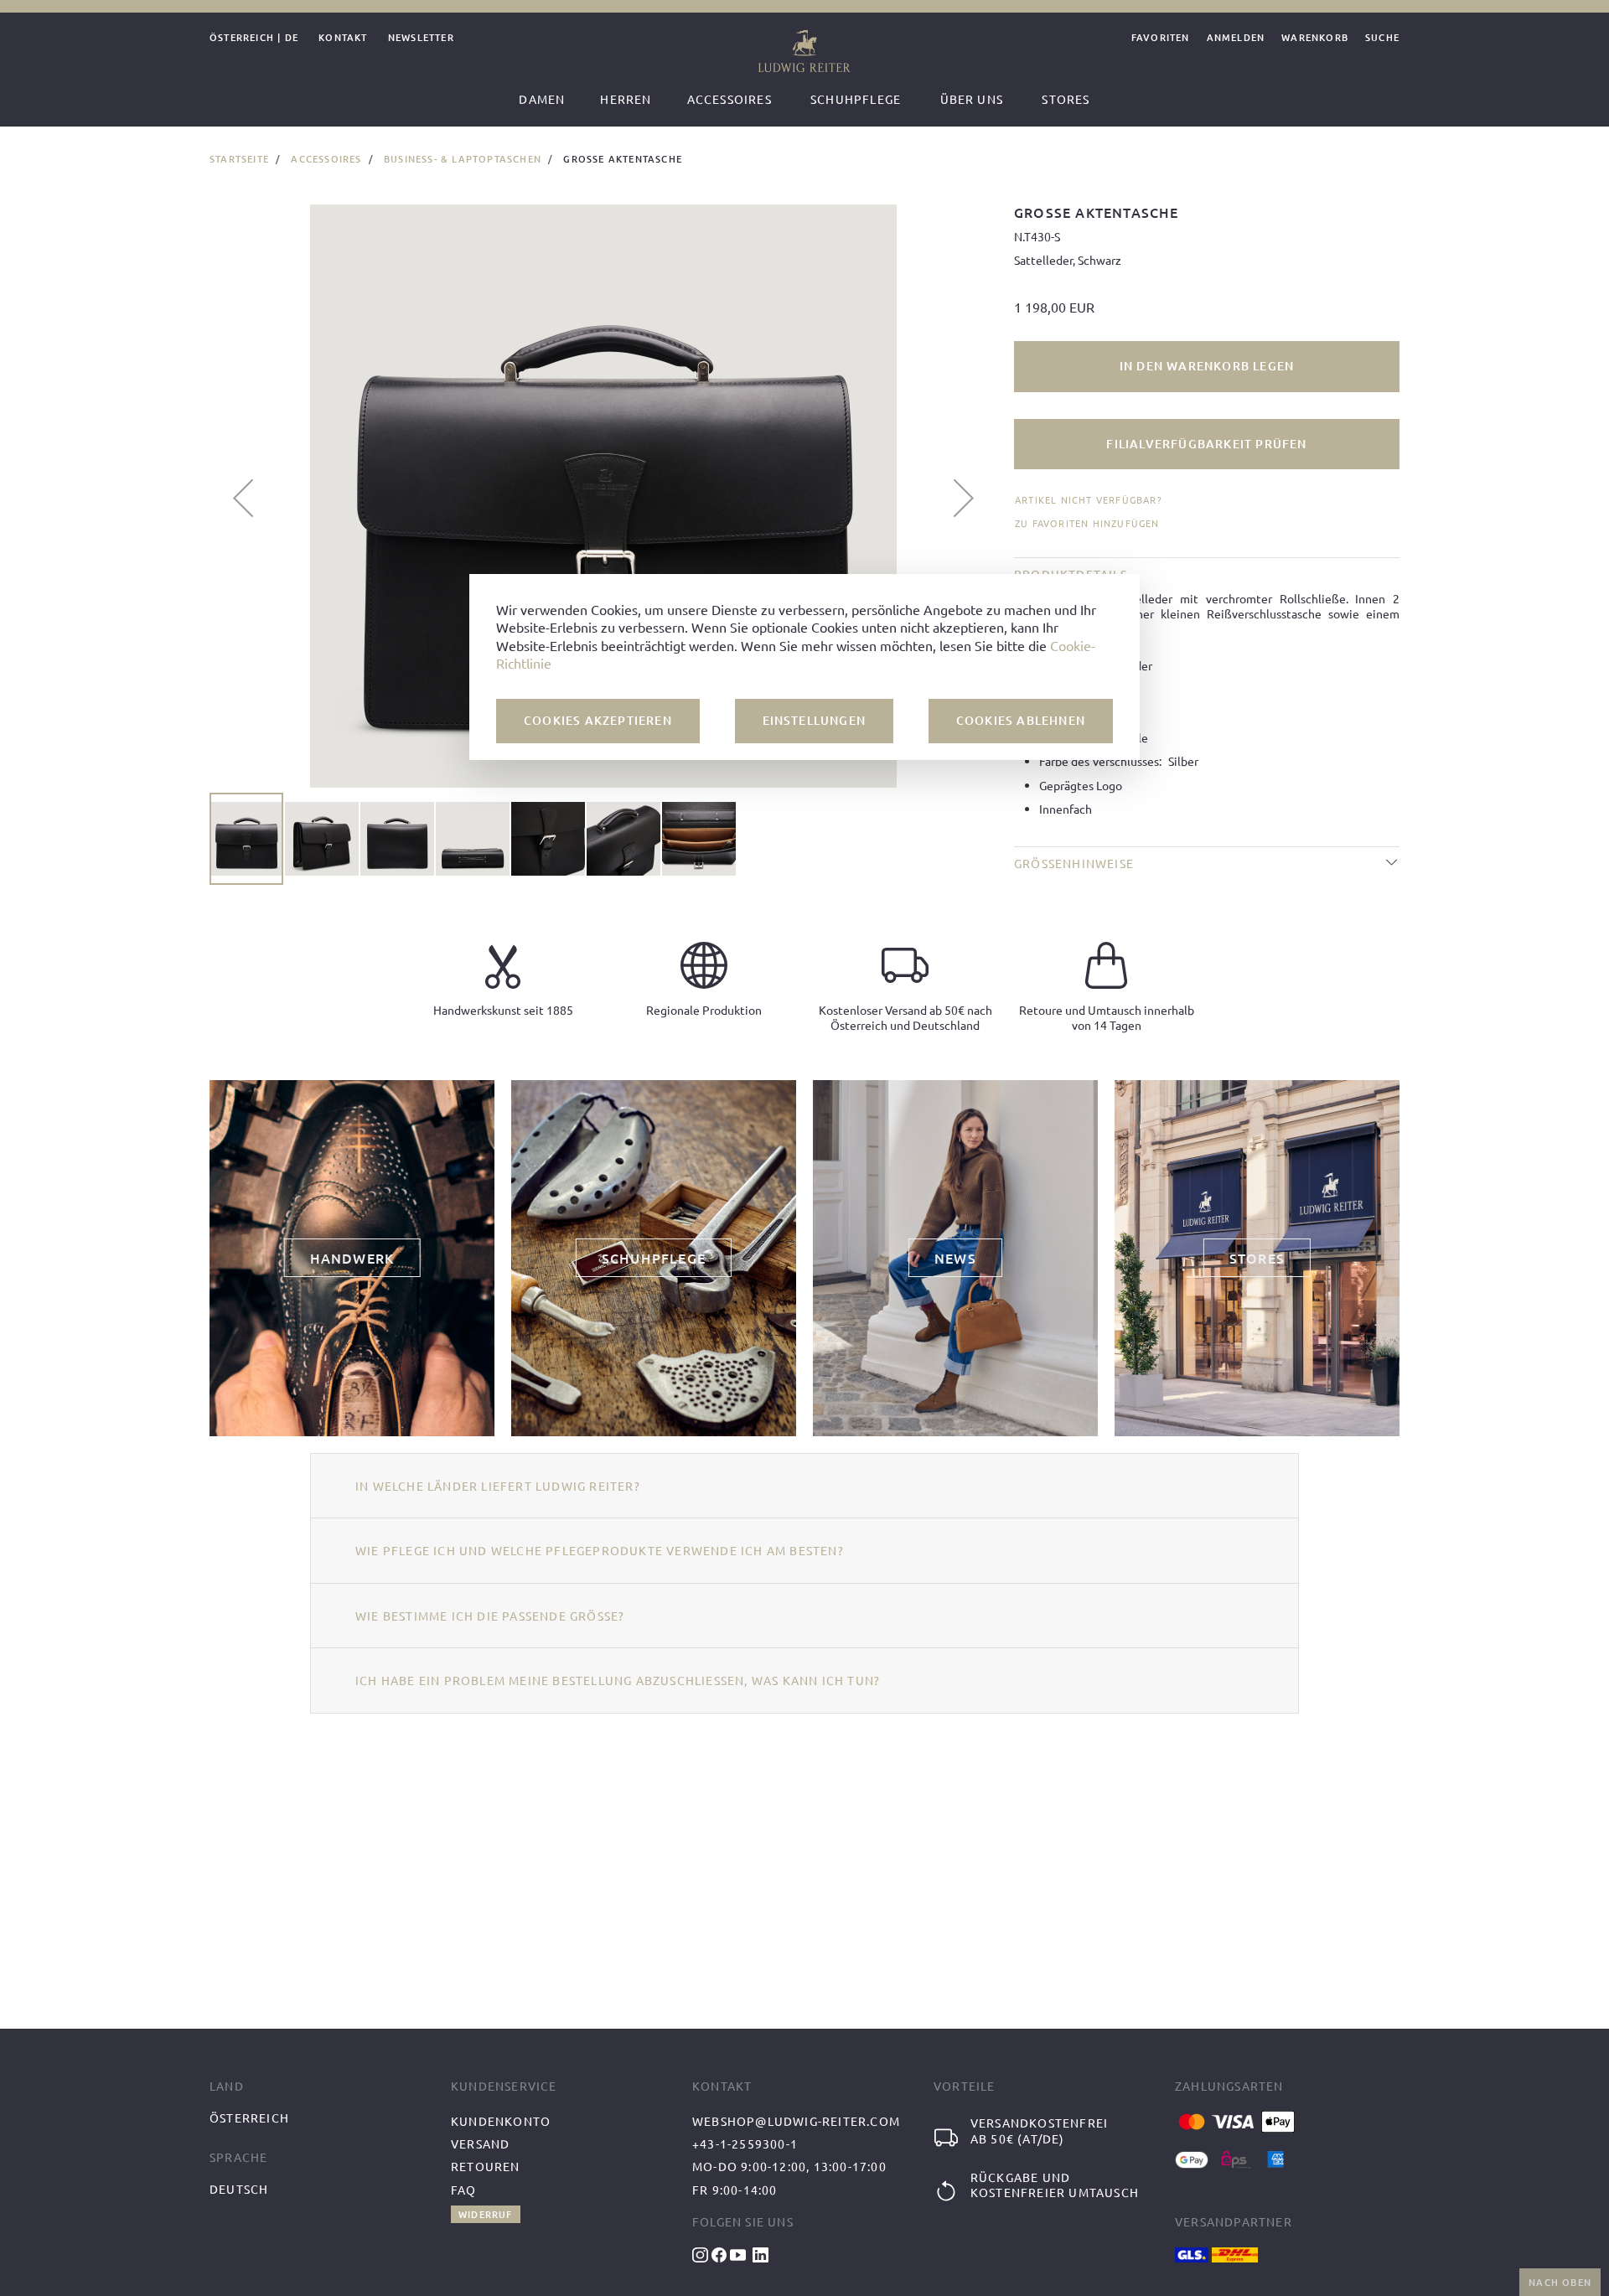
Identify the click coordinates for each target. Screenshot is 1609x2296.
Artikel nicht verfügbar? (1088, 500)
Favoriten (1161, 38)
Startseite (239, 159)
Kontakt (343, 38)
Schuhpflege (856, 99)
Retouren (486, 2166)
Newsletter (421, 38)
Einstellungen (815, 720)
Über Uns (972, 99)
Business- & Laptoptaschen (463, 159)
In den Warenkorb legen (1207, 366)
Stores (1066, 99)
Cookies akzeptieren (598, 720)
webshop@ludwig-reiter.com (796, 2121)
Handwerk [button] (352, 1258)
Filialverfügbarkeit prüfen (1206, 444)
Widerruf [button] (486, 2214)
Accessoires (326, 159)
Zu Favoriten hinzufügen (1087, 523)
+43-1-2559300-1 (745, 2143)
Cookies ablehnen (1021, 720)
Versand (480, 2143)
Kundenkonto (501, 2121)
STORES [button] (1257, 1258)
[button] (243, 498)
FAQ (464, 2190)
